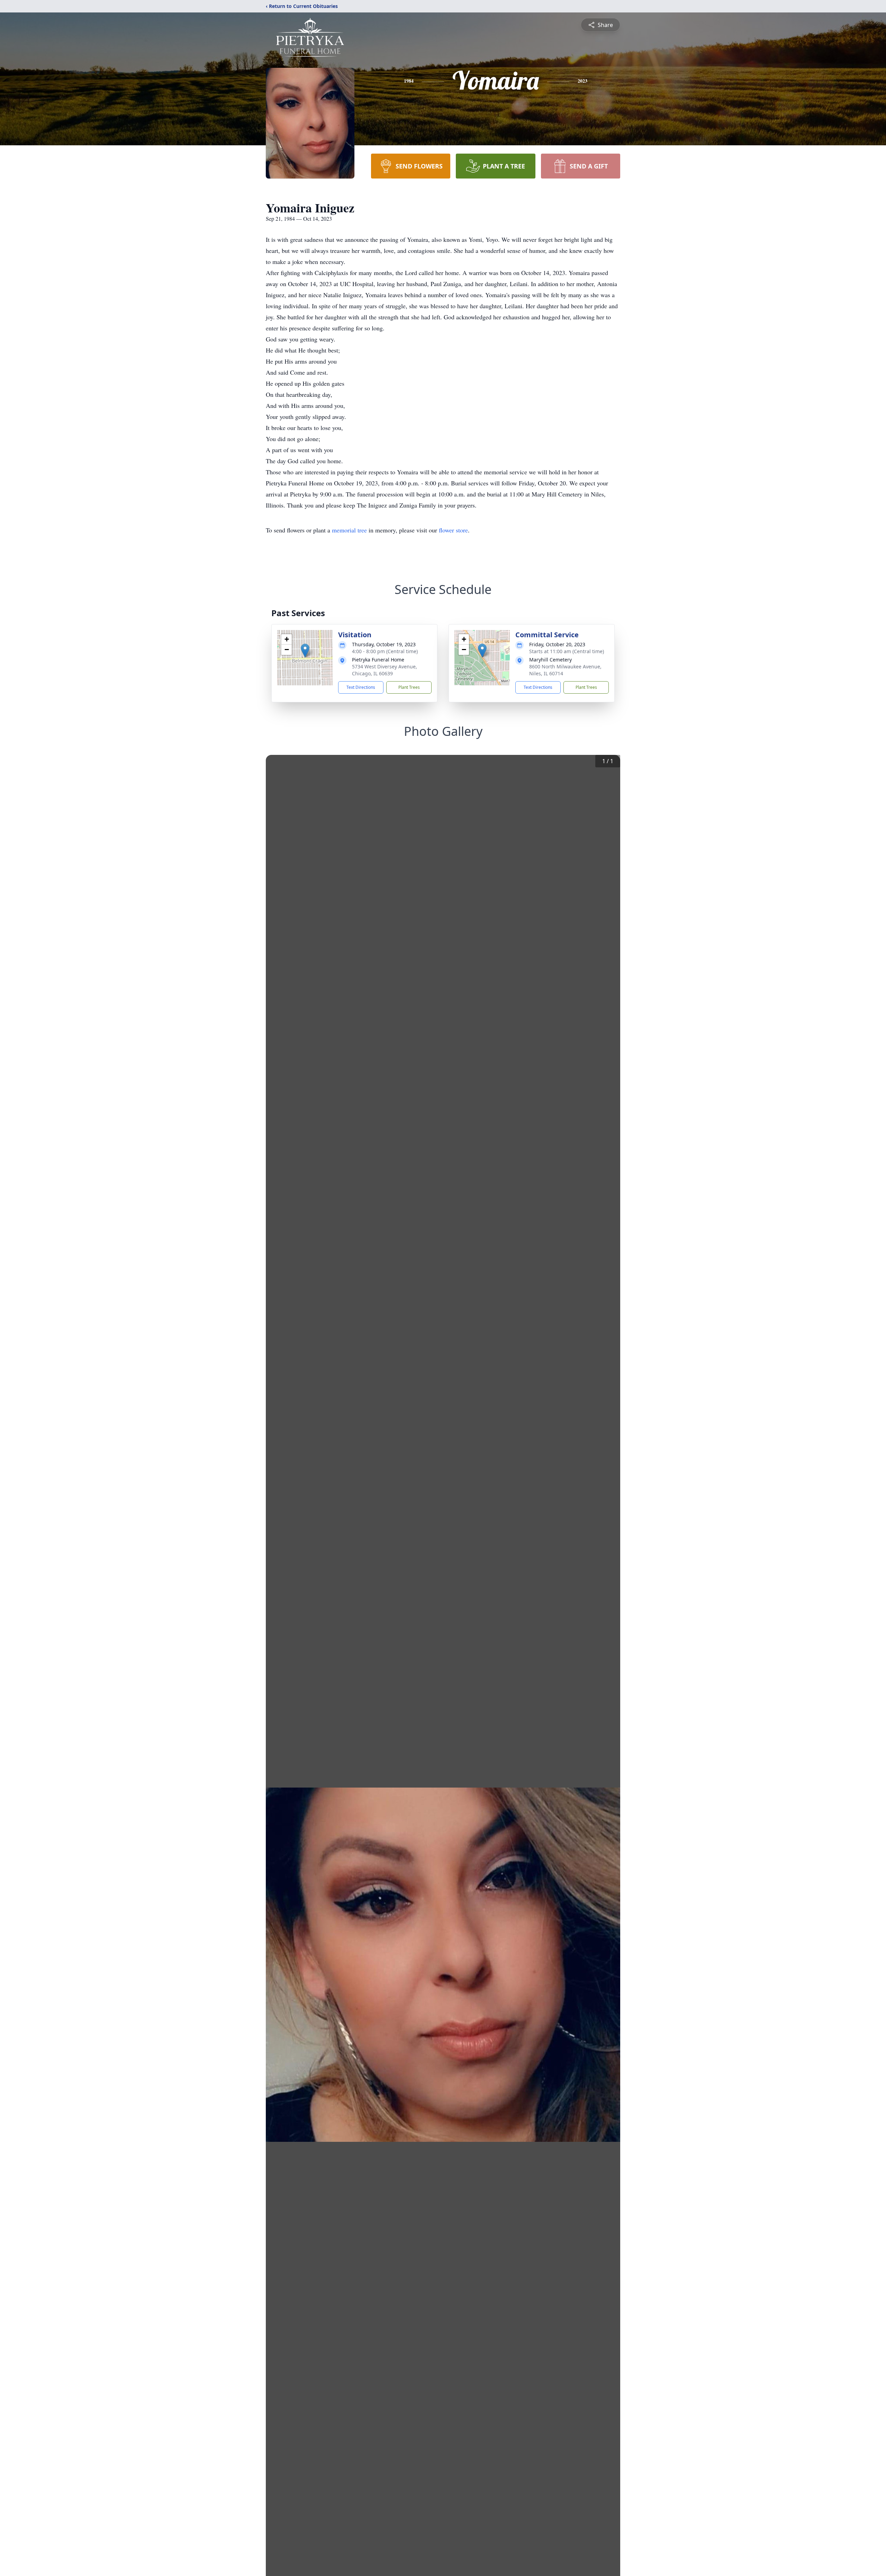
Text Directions (361, 687)
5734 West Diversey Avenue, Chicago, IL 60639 (385, 670)
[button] (305, 651)
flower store (453, 530)
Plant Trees (409, 687)
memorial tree (349, 530)
